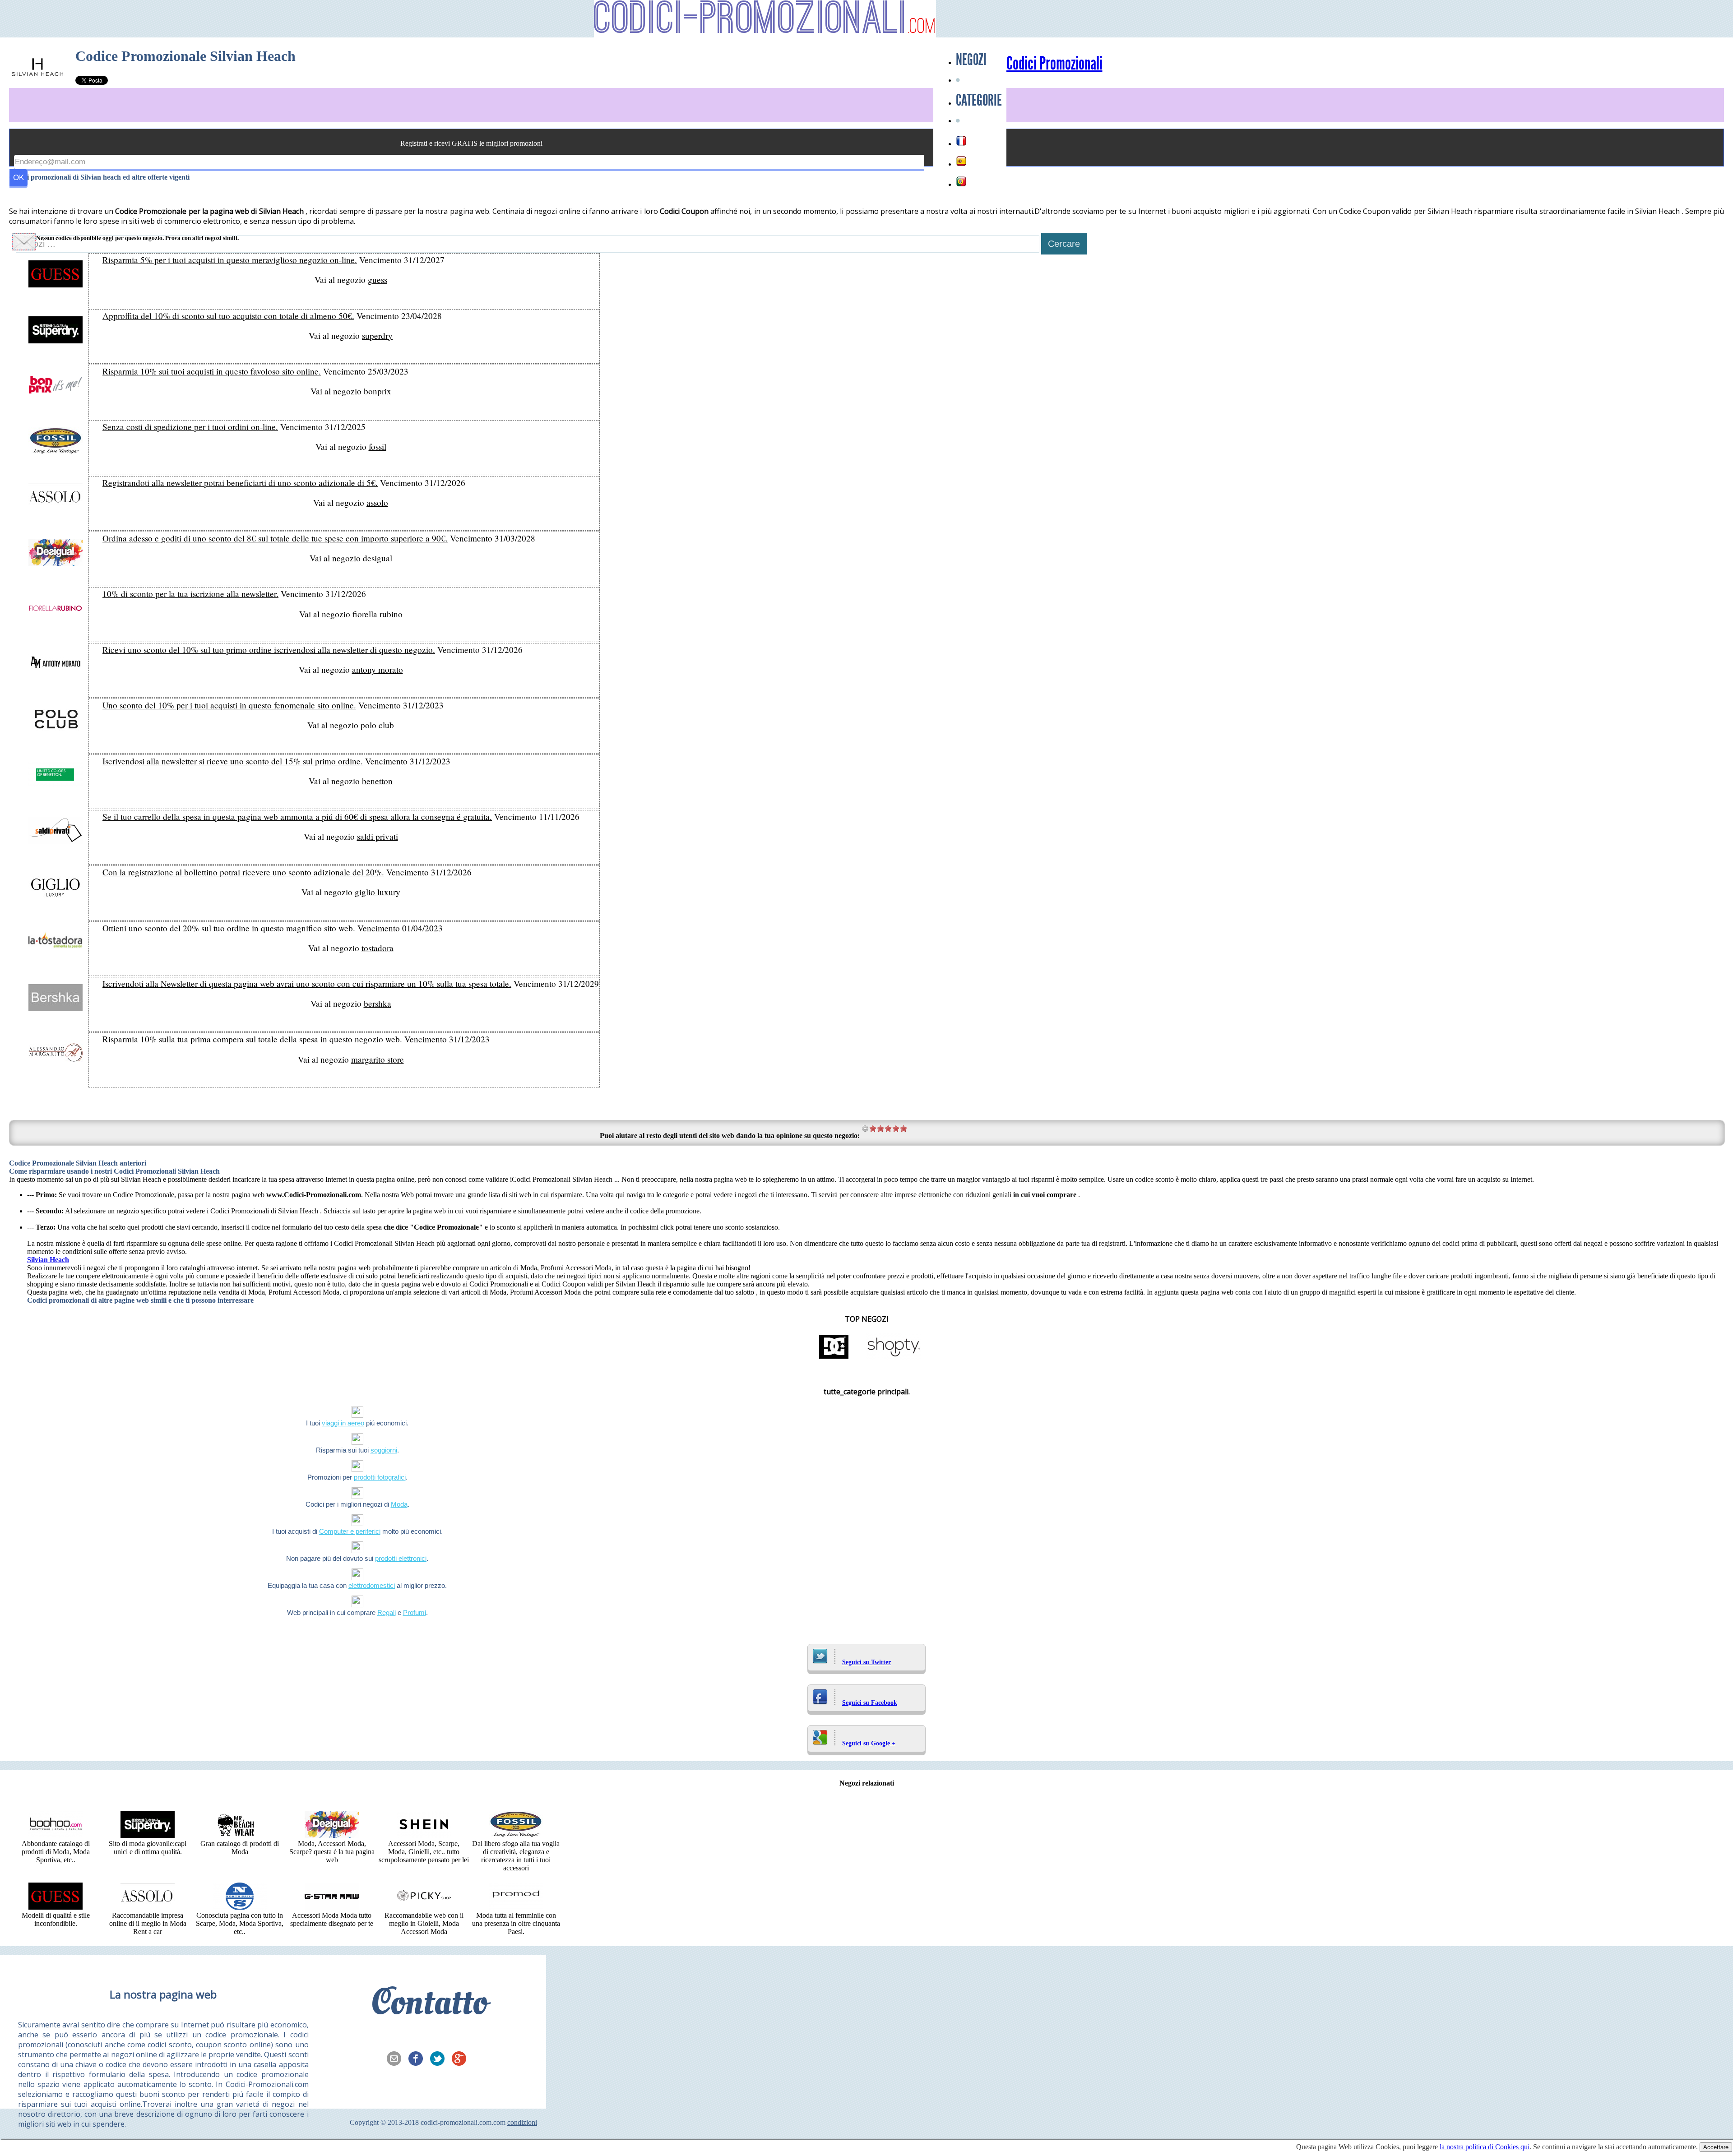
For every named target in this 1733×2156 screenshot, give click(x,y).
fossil (378, 446)
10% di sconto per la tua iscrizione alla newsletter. (190, 594)
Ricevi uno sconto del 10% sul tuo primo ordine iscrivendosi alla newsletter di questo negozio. (269, 650)
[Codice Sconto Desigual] (332, 1835)
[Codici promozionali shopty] (894, 1358)
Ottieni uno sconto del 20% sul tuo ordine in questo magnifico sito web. (229, 928)
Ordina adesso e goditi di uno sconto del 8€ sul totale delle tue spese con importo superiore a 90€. (275, 538)
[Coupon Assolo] (148, 1907)
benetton (377, 781)
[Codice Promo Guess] (56, 1907)
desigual (378, 558)
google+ (462, 2059)
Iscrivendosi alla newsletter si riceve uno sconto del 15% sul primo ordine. (233, 761)
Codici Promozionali (1054, 64)
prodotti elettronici (401, 1558)
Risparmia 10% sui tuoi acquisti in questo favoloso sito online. (212, 371)
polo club (377, 725)
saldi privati (378, 836)
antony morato (378, 669)
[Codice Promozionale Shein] (424, 1835)
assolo (377, 502)
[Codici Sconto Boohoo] (56, 1835)
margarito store (378, 1059)
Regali (387, 1612)
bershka (378, 1003)
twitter (440, 2059)
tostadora (378, 948)
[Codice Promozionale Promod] (516, 1907)
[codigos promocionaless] (961, 161)
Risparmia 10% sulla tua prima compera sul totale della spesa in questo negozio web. (252, 1039)
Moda (399, 1504)
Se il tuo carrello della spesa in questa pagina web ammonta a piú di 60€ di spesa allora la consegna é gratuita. (297, 817)
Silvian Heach (48, 1260)
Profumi (415, 1612)
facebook (418, 2059)
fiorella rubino (378, 614)
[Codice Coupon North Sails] (240, 1907)
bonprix (378, 391)
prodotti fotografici (380, 1477)
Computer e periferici (350, 1531)
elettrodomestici (372, 1585)
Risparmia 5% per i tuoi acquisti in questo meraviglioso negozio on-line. (230, 260)
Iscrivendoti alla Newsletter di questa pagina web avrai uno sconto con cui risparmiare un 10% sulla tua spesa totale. (307, 983)
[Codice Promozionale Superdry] (148, 1835)
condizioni (522, 2122)
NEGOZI (971, 60)
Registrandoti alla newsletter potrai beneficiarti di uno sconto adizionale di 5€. (240, 483)
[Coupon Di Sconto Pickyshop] (424, 1907)
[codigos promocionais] (961, 181)
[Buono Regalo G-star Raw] (332, 1907)
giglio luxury (378, 892)
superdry (377, 335)
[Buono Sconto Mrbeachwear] (240, 1835)
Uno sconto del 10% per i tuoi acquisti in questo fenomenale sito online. (229, 705)
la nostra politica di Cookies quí (1485, 2147)
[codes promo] (961, 141)
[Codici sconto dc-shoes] (834, 1358)
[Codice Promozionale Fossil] (516, 1835)
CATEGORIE (979, 100)
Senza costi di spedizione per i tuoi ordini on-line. (190, 427)
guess (378, 280)
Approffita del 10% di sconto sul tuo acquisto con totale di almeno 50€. (228, 316)
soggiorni (384, 1450)
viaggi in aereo (343, 1423)
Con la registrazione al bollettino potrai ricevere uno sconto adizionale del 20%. (243, 872)
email (397, 2059)
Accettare (1716, 2147)
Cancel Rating (865, 1128)
